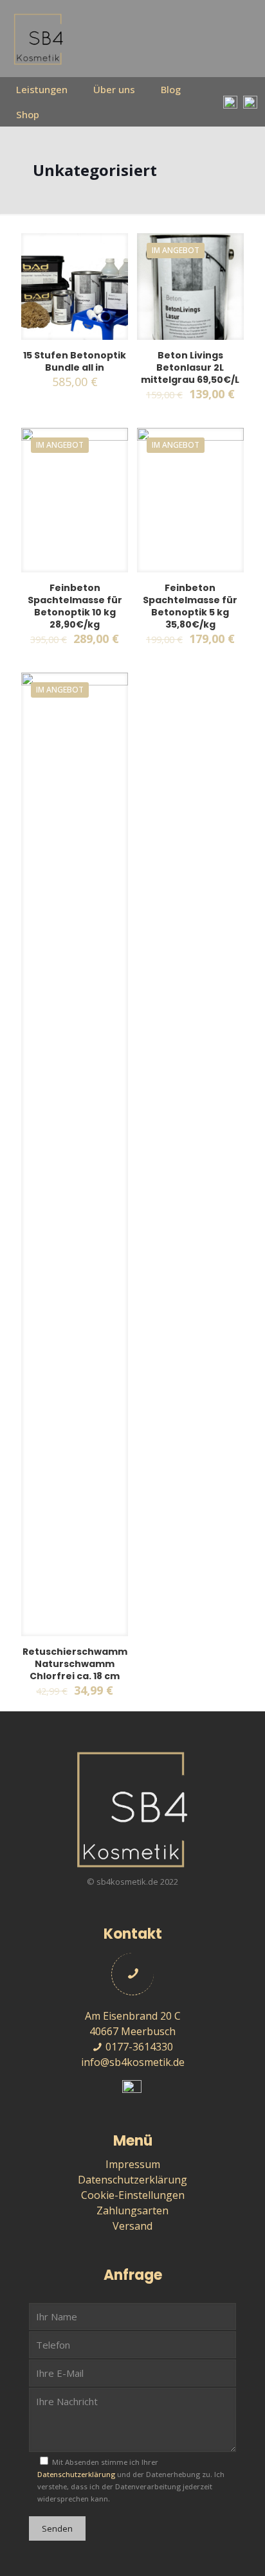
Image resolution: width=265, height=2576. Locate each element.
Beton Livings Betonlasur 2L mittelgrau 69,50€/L (190, 367)
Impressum (133, 2164)
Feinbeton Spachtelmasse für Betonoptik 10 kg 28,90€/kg (75, 606)
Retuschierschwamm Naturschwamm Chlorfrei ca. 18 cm (75, 1664)
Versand (132, 2226)
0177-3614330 (138, 2047)
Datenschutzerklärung (132, 2180)
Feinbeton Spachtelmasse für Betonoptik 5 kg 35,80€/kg (190, 606)
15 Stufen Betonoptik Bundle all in (75, 361)
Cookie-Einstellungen (133, 2195)
